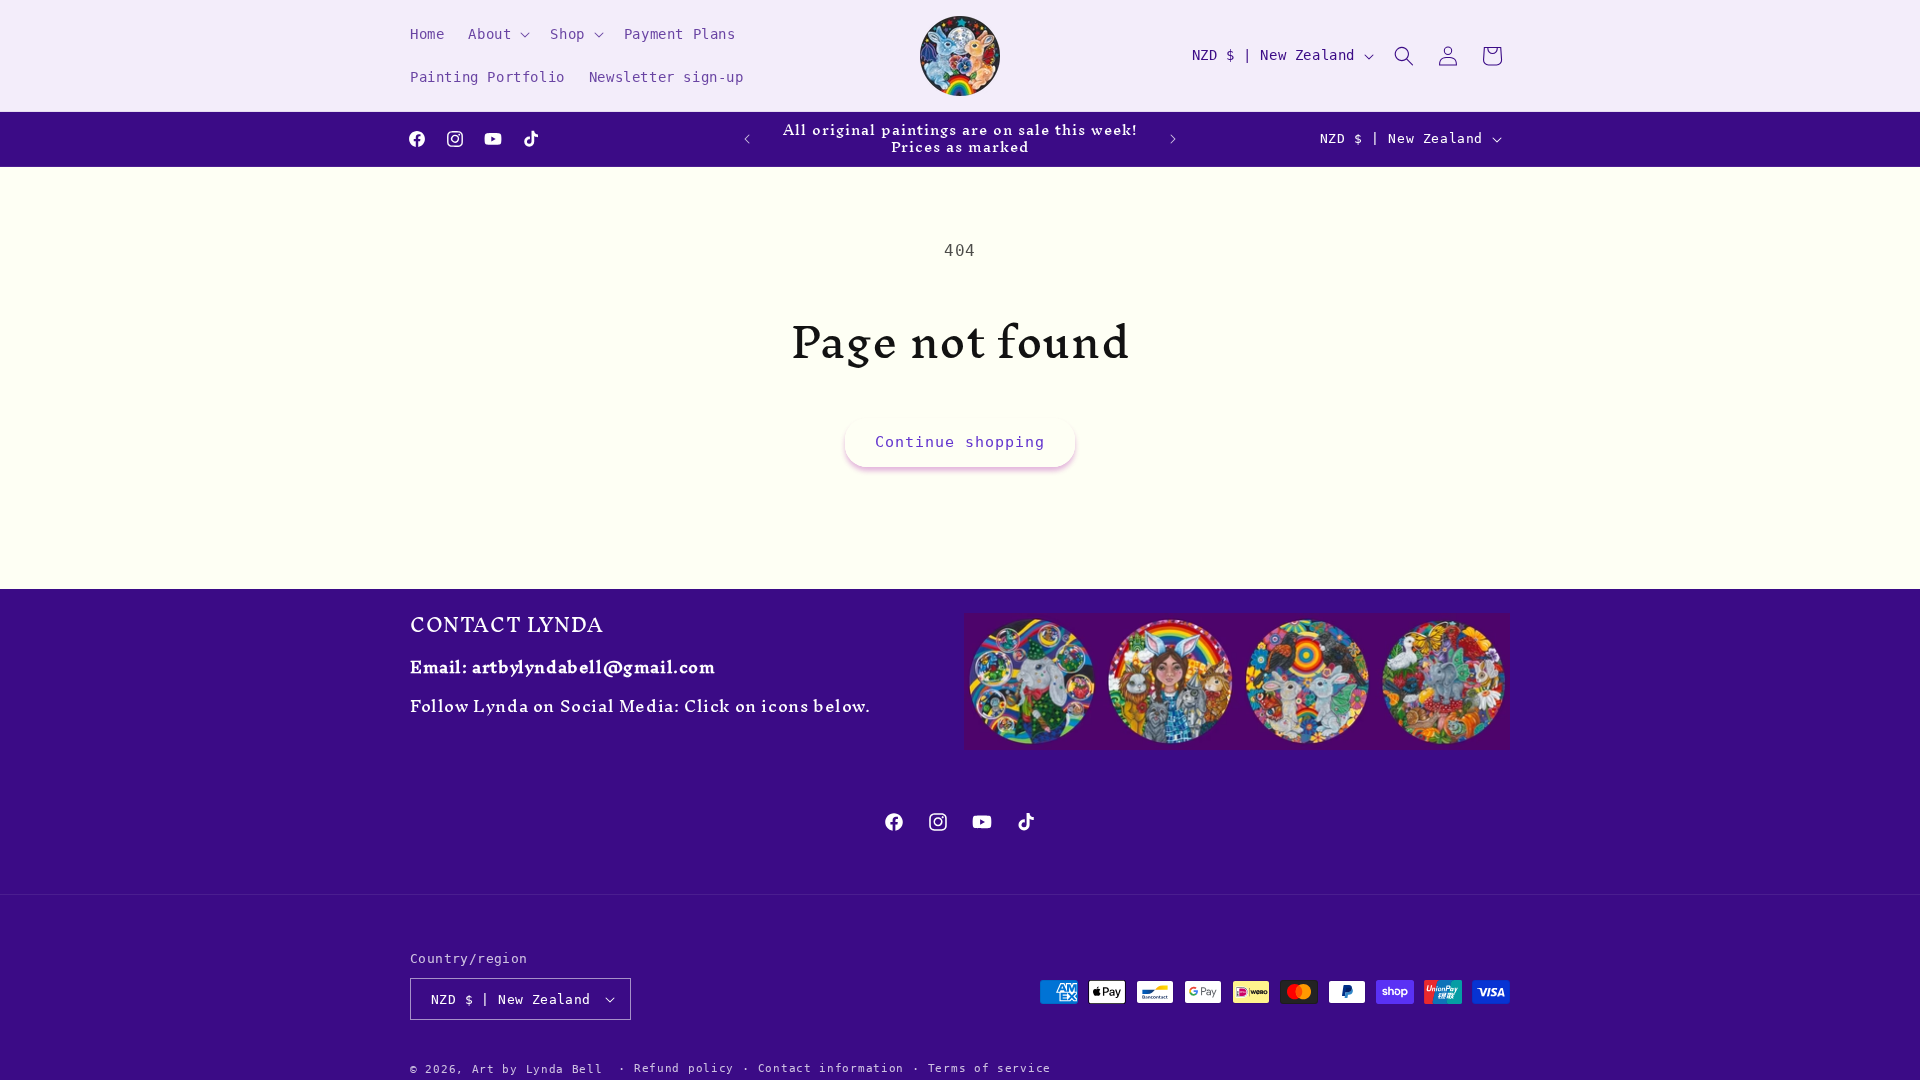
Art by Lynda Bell (537, 1069)
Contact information (831, 1068)
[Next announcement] (1173, 139)
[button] (497, 34)
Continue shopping (960, 442)
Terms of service (989, 1068)
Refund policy (684, 1068)
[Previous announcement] (747, 139)
